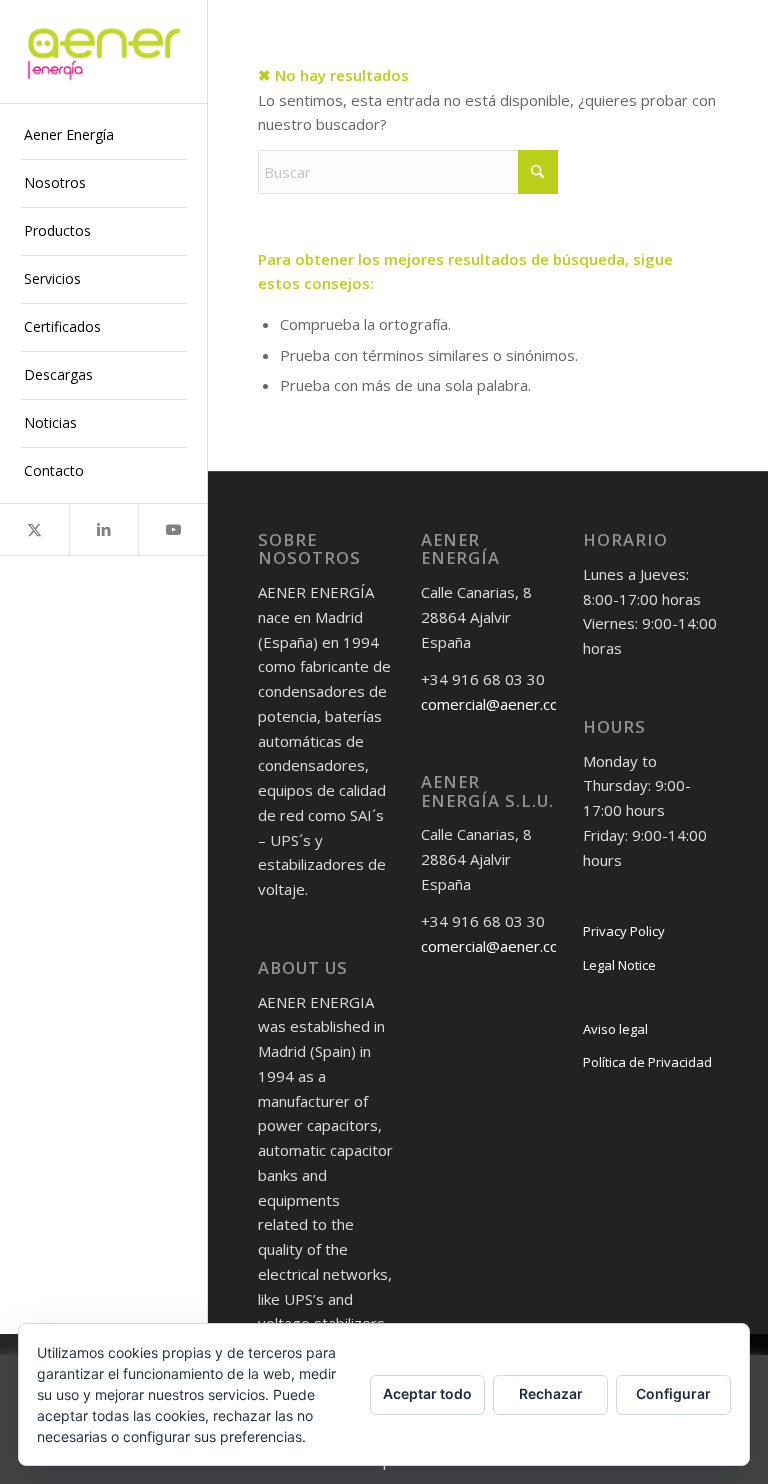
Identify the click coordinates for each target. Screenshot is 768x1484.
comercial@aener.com (496, 704)
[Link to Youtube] (172, 529)
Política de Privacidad (647, 1062)
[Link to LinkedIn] (103, 529)
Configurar (673, 1393)
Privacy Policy (624, 931)
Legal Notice (619, 965)
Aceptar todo (427, 1393)
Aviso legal (615, 1029)
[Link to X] (34, 529)
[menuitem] (104, 136)
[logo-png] (104, 52)
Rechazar (551, 1393)
